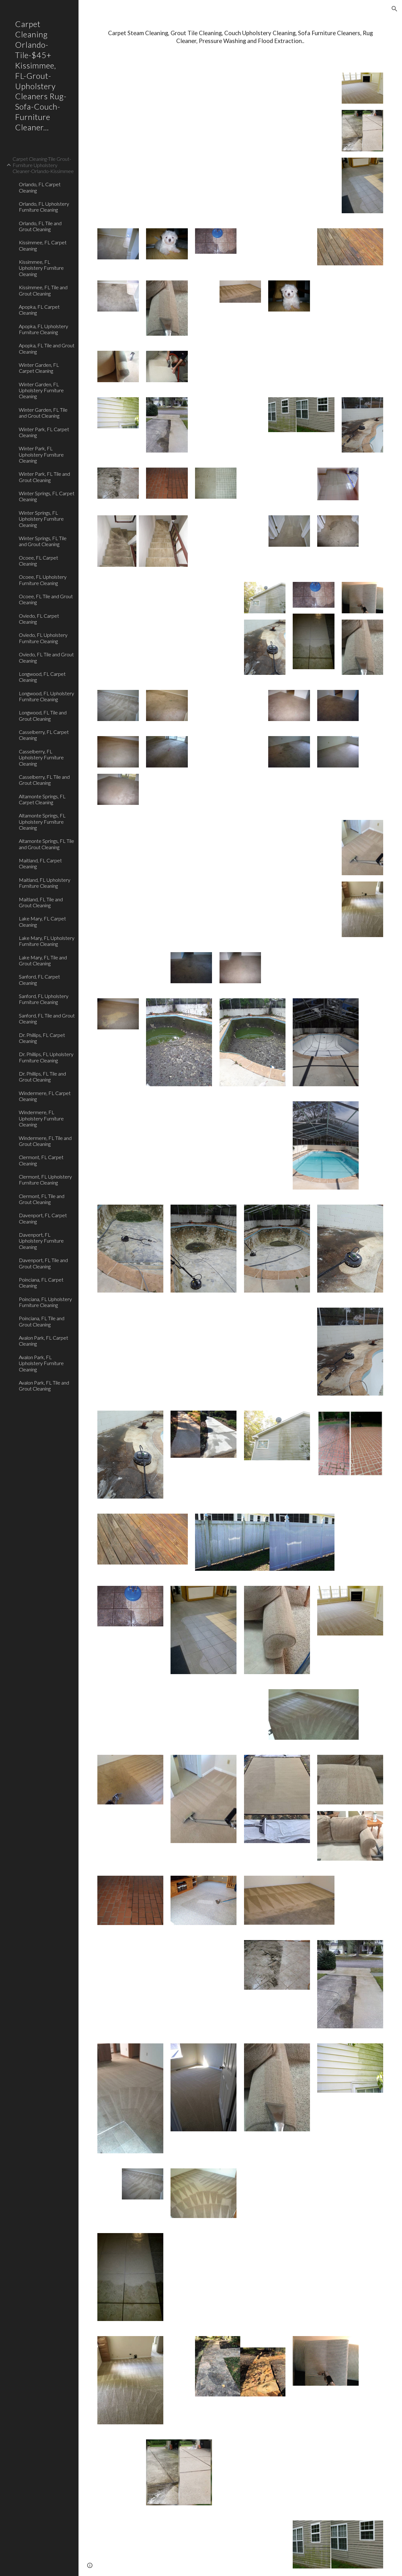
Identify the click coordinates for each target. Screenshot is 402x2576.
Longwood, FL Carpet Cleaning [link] (42, 677)
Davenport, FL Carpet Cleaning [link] (43, 1218)
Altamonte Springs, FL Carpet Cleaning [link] (42, 799)
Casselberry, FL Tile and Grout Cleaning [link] (44, 780)
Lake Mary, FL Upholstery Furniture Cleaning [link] (47, 941)
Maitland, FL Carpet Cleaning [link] (40, 863)
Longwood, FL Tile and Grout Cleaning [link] (43, 715)
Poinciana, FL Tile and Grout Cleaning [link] (42, 1321)
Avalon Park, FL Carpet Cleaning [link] (43, 1341)
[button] (394, 9)
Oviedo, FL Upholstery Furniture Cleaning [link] (43, 638)
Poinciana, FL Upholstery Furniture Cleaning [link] (45, 1302)
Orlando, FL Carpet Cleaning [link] (40, 187)
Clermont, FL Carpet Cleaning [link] (41, 1160)
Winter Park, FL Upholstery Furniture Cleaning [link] (41, 454)
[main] (240, 37)
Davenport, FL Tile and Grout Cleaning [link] (43, 1263)
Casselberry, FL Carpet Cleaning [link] (44, 735)
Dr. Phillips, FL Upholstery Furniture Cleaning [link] (46, 1057)
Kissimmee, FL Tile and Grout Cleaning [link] (43, 290)
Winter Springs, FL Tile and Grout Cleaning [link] (43, 541)
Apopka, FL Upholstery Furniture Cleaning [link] (43, 329)
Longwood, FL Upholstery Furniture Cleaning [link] (46, 696)
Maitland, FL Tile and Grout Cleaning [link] (41, 902)
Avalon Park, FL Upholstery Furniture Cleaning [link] (41, 1363)
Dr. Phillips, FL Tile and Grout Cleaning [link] (42, 1076)
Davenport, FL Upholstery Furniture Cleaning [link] (41, 1241)
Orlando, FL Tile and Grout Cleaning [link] (40, 226)
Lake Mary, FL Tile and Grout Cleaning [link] (43, 960)
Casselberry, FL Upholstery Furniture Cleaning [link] (41, 757)
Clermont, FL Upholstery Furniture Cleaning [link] (45, 1180)
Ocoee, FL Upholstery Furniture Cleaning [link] (43, 580)
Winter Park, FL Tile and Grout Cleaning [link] (44, 477)
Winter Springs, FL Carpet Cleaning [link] (47, 496)
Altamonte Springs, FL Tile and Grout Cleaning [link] (46, 844)
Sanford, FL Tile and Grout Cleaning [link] (47, 1018)
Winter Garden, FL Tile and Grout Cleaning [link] (43, 413)
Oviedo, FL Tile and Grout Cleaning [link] (46, 657)
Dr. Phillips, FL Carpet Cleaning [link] (42, 1038)
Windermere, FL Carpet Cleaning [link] (45, 1096)
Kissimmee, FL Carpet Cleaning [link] (43, 245)
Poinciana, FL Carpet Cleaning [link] (41, 1283)
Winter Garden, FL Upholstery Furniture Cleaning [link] (41, 390)
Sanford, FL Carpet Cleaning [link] (39, 979)
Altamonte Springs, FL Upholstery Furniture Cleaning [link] (42, 822)
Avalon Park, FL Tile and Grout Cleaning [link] (44, 1386)
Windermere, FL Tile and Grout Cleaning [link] (45, 1141)
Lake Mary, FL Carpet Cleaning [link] (42, 921)
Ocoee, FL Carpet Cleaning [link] (38, 561)
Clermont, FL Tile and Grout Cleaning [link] (42, 1199)
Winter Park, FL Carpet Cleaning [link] (44, 432)
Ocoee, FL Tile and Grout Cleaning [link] (46, 599)
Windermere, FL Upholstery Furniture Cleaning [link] (41, 1118)
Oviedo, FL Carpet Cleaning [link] (39, 619)
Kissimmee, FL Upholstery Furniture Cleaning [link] (41, 268)
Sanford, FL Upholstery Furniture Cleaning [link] (44, 999)
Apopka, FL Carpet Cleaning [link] (39, 310)
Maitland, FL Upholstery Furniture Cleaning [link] (45, 883)
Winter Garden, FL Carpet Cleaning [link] (39, 368)
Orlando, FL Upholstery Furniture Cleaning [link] (44, 207)
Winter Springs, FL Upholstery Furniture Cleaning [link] (41, 519)
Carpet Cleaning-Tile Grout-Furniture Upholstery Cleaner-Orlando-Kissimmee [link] (43, 165)
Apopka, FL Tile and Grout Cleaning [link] (47, 348)
